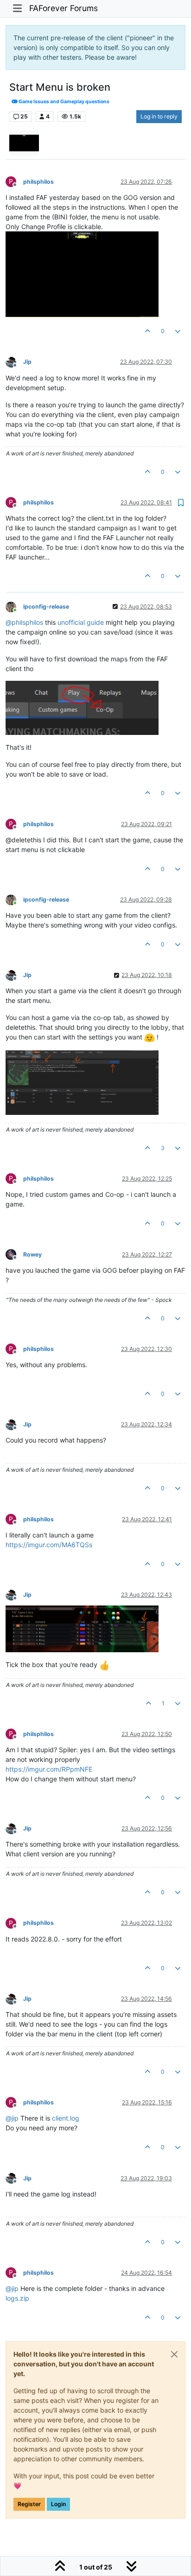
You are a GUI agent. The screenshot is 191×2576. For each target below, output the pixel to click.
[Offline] (14, 362)
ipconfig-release (46, 607)
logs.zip (17, 2298)
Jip (27, 362)
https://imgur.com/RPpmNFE (49, 1769)
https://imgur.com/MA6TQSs (49, 1545)
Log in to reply (159, 116)
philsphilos (38, 182)
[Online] (14, 606)
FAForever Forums (64, 8)
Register (29, 2504)
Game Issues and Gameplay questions (64, 102)
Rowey (32, 1254)
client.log (66, 2118)
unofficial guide (81, 622)
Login (58, 2504)
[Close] (174, 2354)
